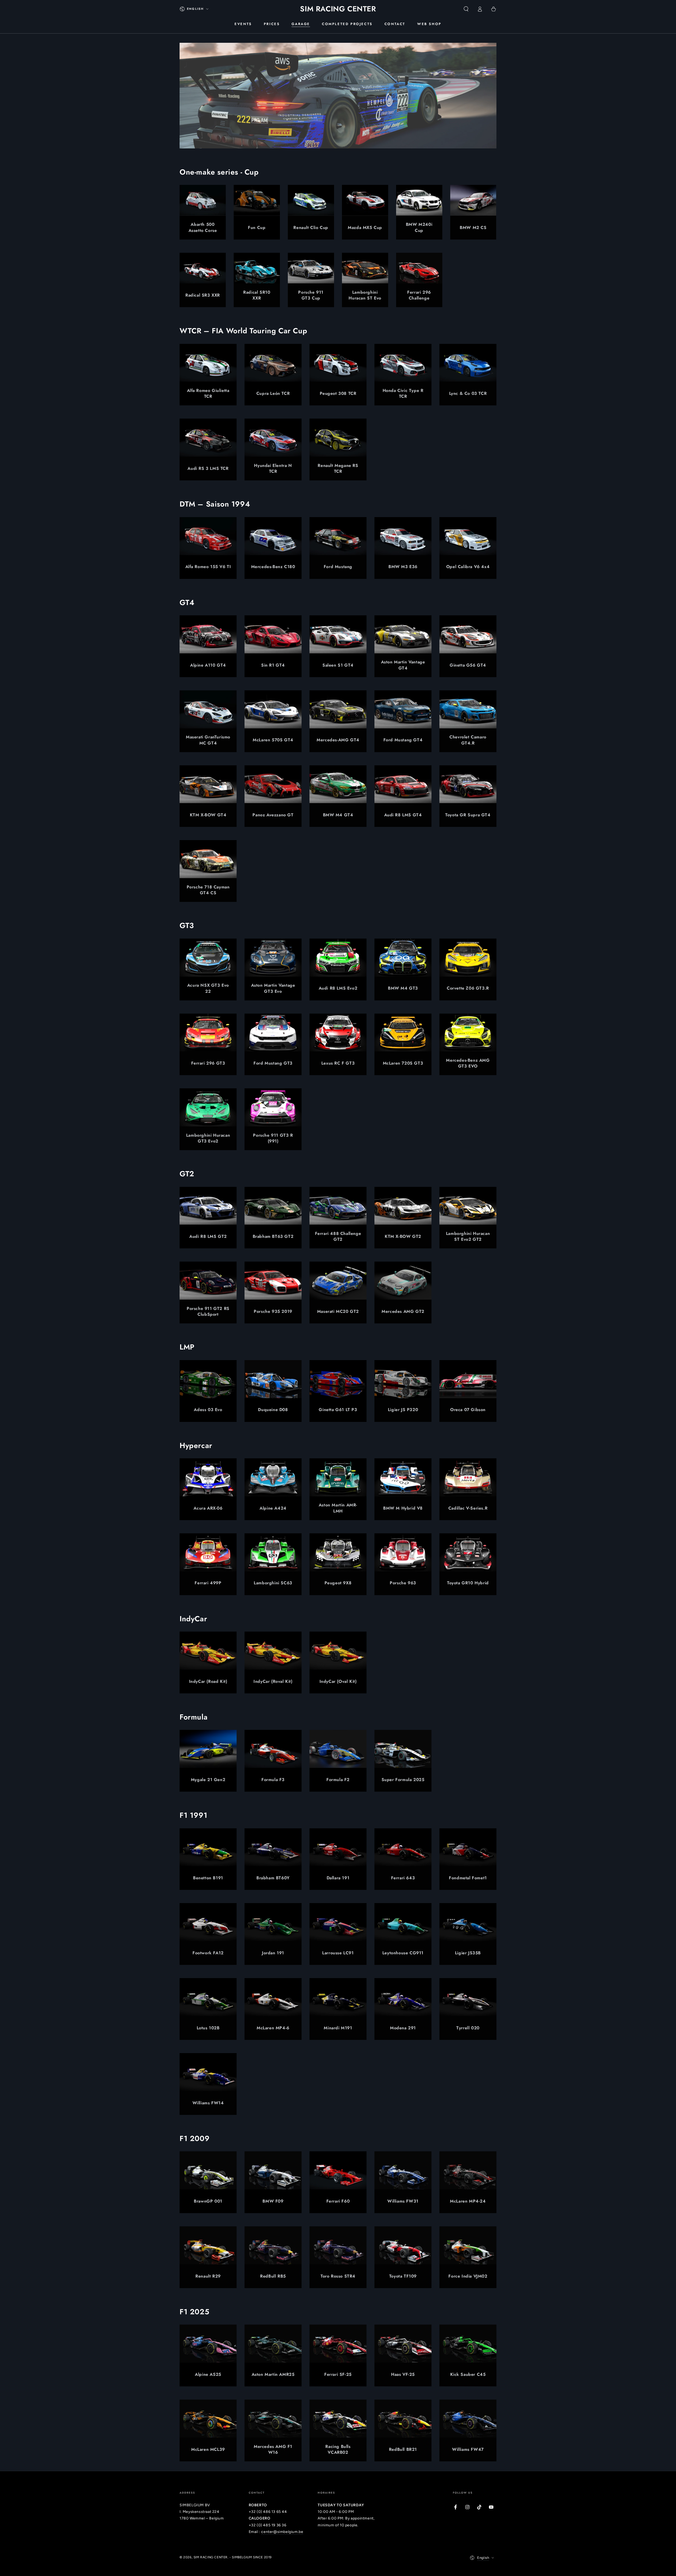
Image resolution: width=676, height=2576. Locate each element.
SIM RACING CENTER (211, 2557)
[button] (466, 9)
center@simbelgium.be (282, 2532)
